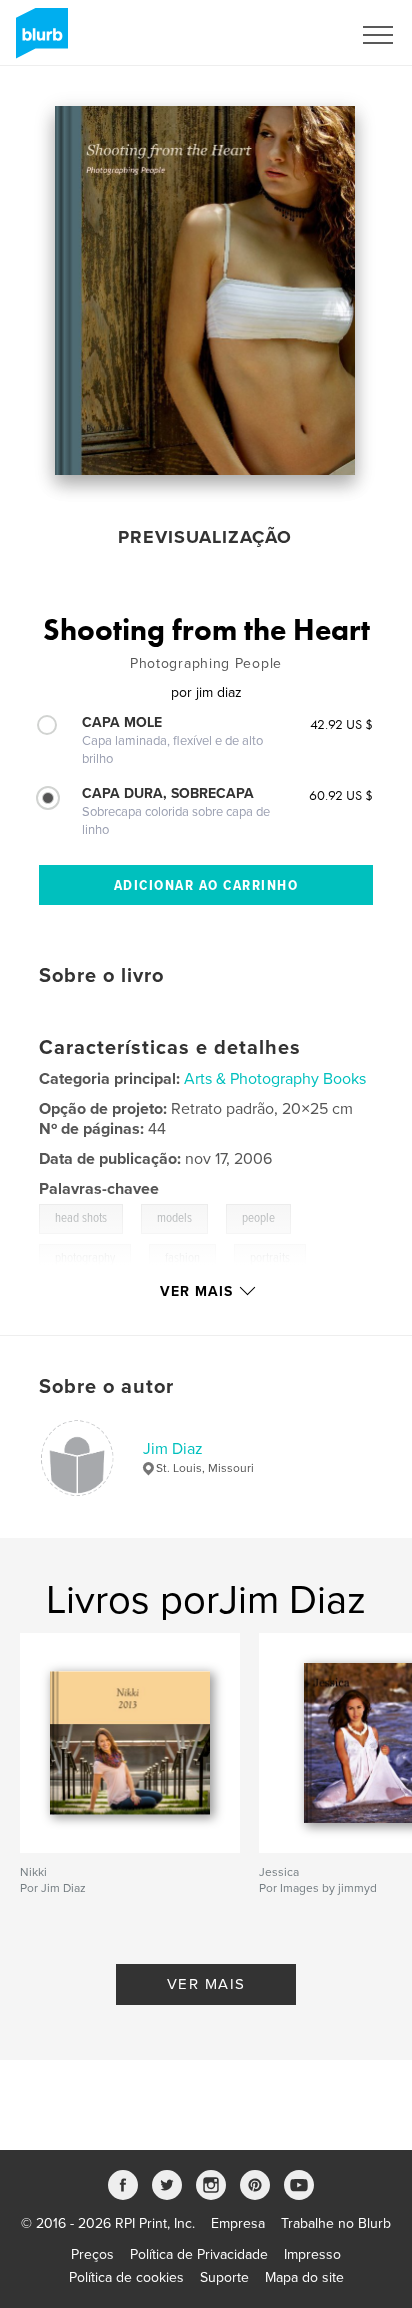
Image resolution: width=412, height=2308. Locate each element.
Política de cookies (126, 2277)
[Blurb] (38, 41)
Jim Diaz (173, 1449)
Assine (303, 35)
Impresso (312, 2254)
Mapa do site (304, 2277)
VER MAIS (206, 1984)
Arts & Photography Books (275, 1079)
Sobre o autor (106, 1387)
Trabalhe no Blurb (336, 2223)
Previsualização (205, 537)
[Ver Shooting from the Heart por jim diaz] (205, 290)
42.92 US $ (341, 724)
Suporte (224, 2277)
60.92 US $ (341, 795)
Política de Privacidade (199, 2254)
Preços (92, 2254)
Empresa (238, 2223)
